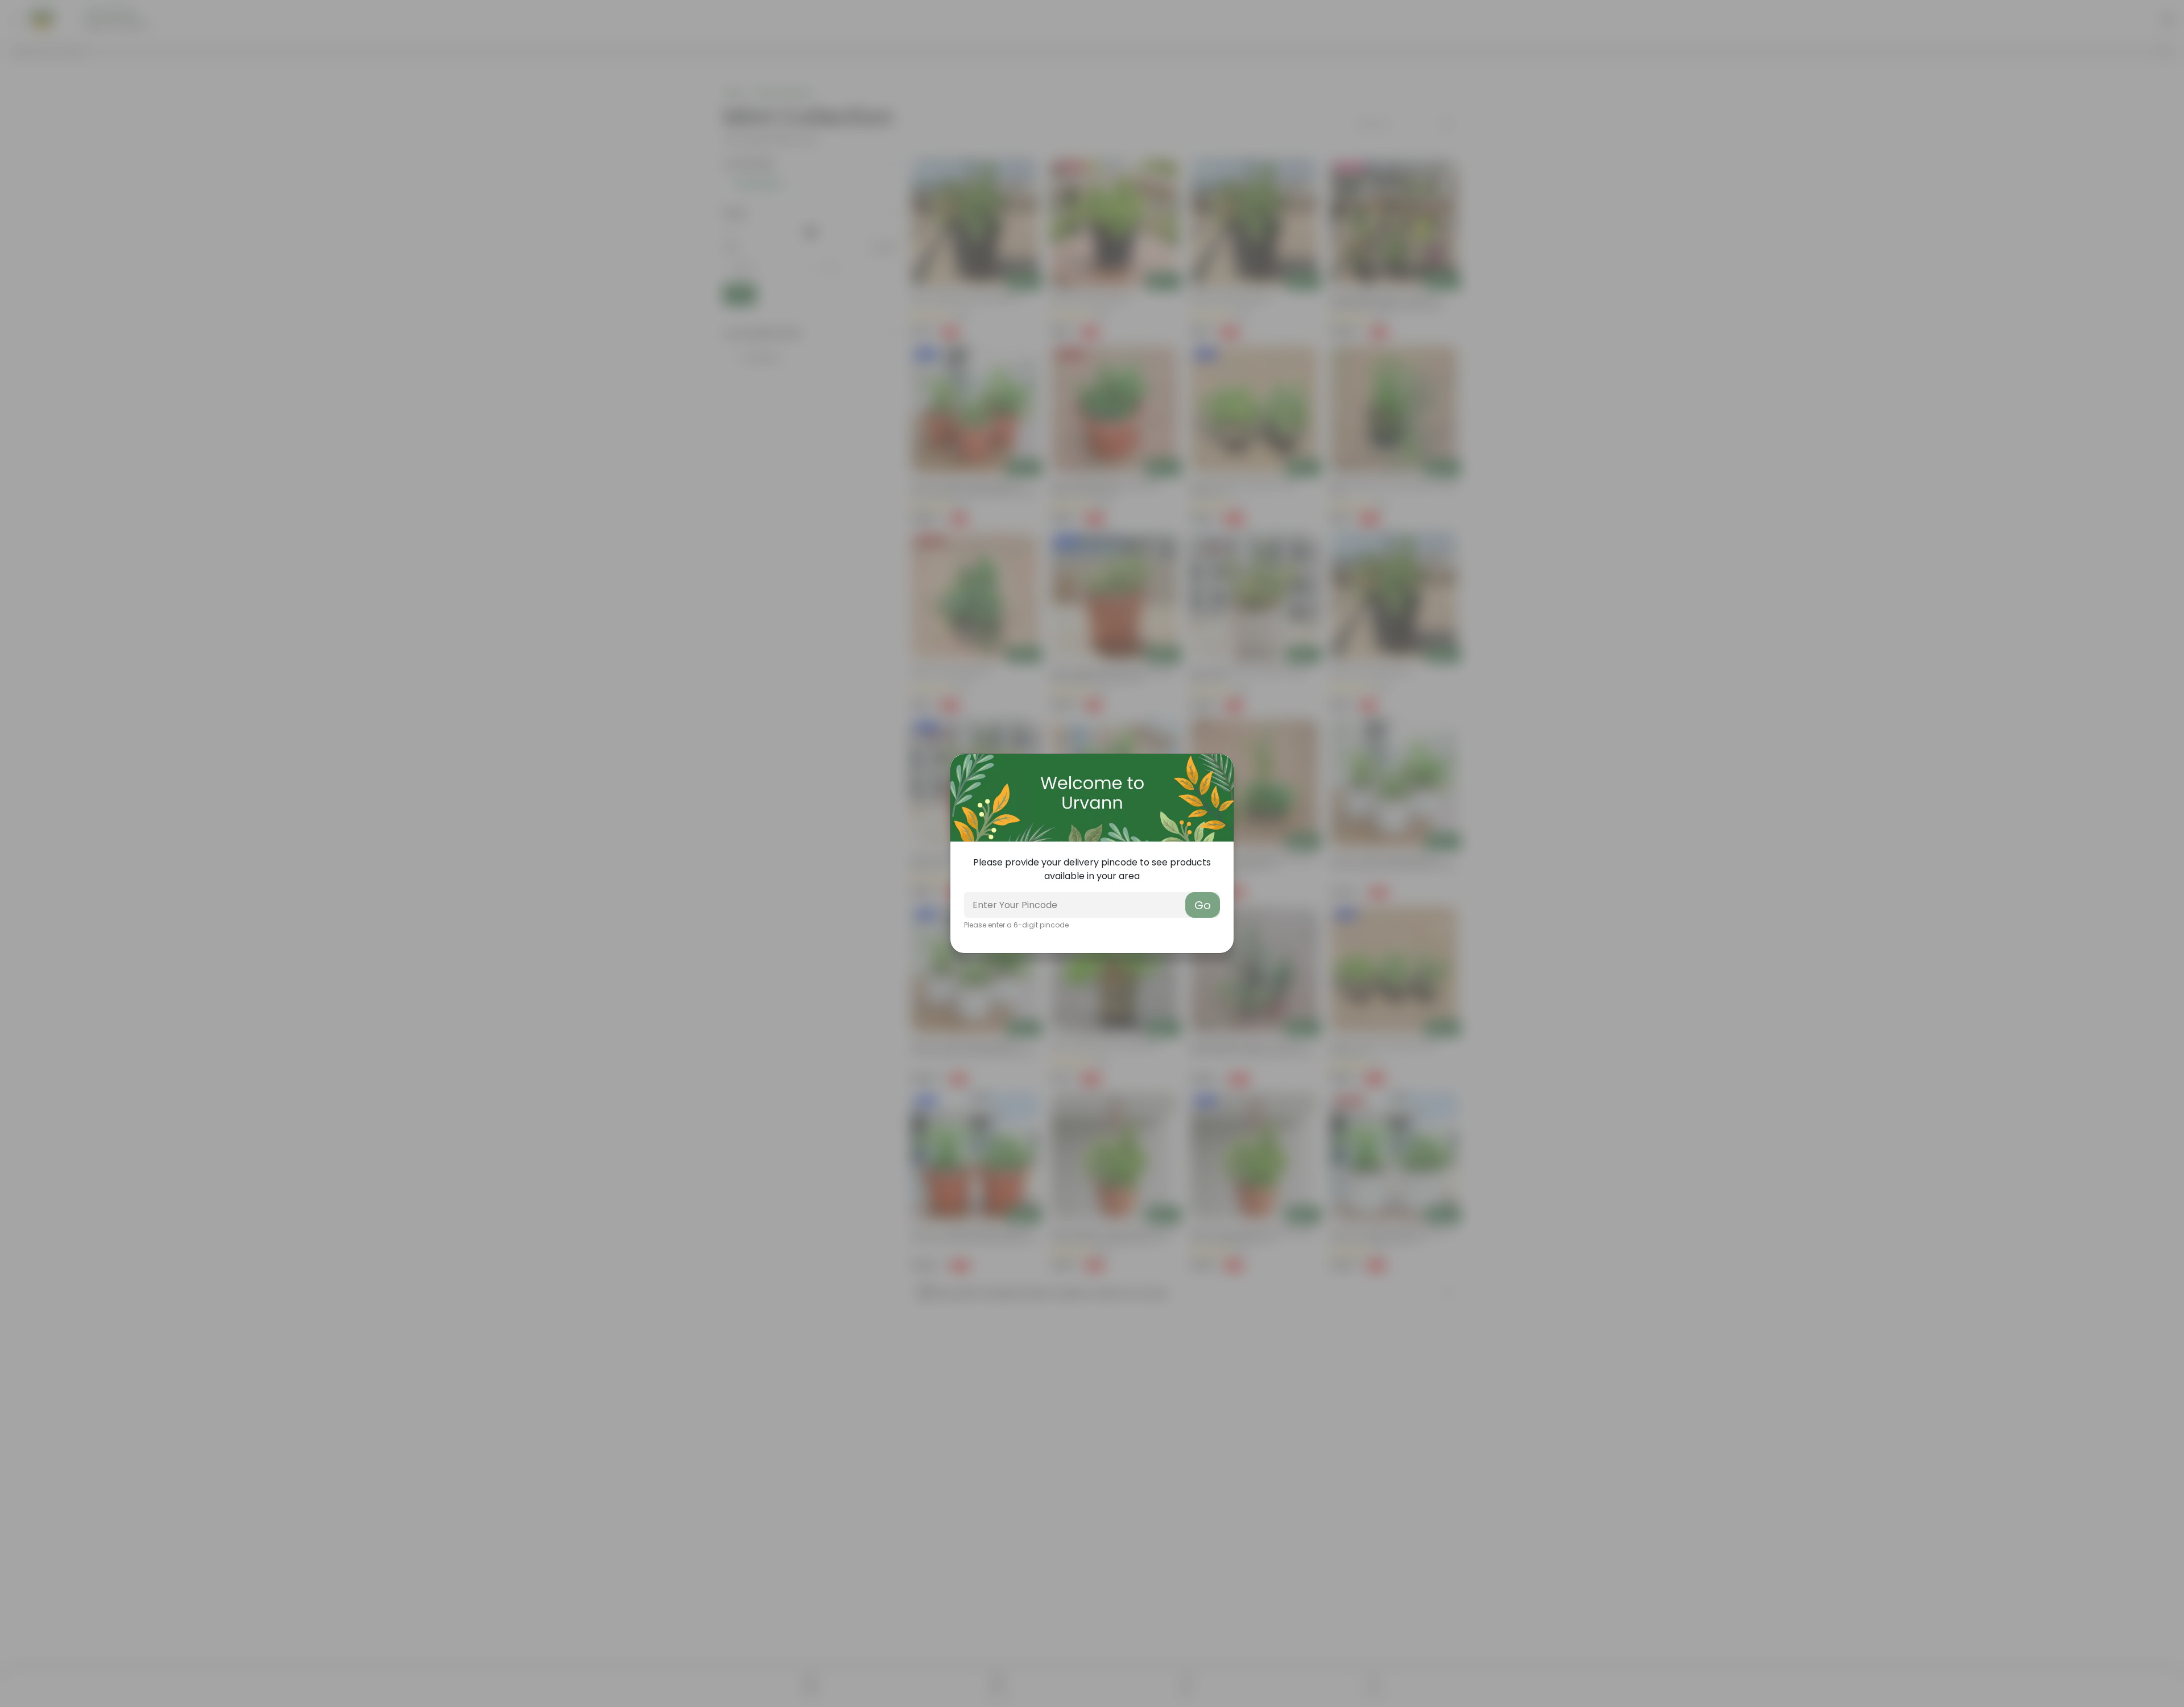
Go (1203, 905)
